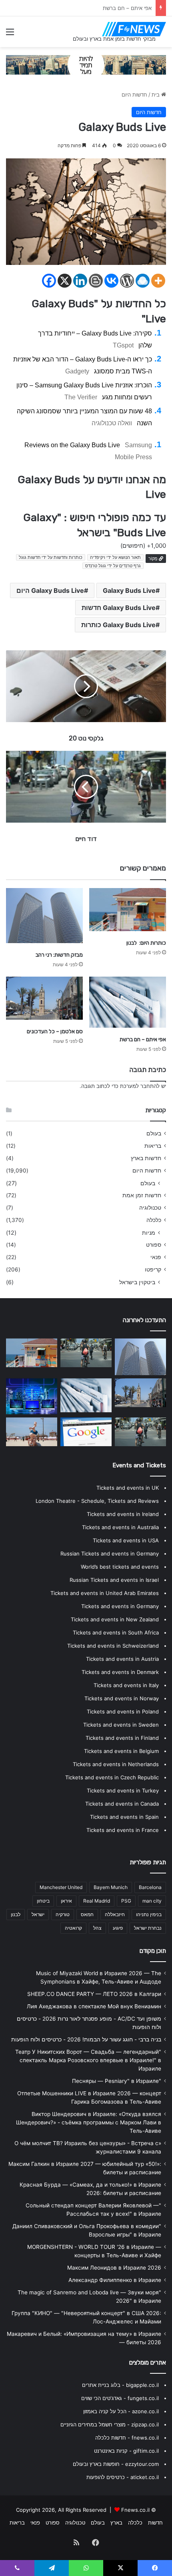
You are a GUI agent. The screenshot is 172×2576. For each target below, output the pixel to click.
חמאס (87, 1914)
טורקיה (63, 1914)
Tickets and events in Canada (122, 1804)
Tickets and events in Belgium (121, 1751)
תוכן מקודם (153, 1951)
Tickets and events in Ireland (123, 1514)
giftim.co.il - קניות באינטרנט (126, 2451)
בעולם (154, 1133)
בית (156, 95)
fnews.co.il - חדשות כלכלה (127, 2438)
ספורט (154, 1245)
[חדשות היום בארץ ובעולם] (134, 29)
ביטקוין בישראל (137, 1282)
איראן (66, 1901)
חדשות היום (134, 95)
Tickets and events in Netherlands (116, 1764)
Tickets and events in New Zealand (115, 1619)
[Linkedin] (80, 281)
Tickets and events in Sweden (121, 1725)
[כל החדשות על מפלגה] (140, 1432)
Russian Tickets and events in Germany (110, 1553)
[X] (65, 281)
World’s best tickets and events (120, 1567)
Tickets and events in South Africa (116, 1632)
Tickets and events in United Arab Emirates (105, 1593)
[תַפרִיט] (10, 35)
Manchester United (61, 1887)
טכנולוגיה (150, 1208)
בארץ (116, 2523)
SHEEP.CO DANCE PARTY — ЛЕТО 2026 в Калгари (94, 1994)
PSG (126, 1901)
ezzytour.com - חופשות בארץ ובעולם (116, 2464)
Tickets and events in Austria (122, 1659)
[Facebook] (49, 281)
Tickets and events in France (123, 1830)
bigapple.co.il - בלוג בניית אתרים (120, 2385)
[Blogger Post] (96, 281)
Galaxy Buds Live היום (50, 590)
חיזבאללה (115, 1914)
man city (152, 1901)
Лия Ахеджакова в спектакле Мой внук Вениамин (94, 2006)
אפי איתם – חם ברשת (143, 1039)
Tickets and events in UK (128, 1488)
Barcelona (150, 1887)
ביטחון (43, 1901)
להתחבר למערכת (140, 1086)
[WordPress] (127, 281)
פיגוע (118, 1928)
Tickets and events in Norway (122, 1698)
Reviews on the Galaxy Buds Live (72, 445)
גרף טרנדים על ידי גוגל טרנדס (113, 566)
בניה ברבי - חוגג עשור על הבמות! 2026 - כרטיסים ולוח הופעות (86, 2039)
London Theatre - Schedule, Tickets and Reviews (97, 1501)
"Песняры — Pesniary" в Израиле (117, 2081)
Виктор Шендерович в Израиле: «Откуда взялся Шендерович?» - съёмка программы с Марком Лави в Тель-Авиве (89, 2122)
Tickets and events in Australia (120, 1527)
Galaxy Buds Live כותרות (118, 625)
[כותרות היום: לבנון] (128, 910)
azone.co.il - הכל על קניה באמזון (121, 2411)
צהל (97, 1928)
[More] (158, 281)
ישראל (38, 1914)
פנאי (156, 1257)
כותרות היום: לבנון (146, 943)
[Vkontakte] (111, 281)
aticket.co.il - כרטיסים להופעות (123, 2477)
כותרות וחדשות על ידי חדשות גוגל (51, 557)
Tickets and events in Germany (120, 1606)
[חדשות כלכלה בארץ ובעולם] (86, 64)
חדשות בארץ (146, 1158)
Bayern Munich (111, 1887)
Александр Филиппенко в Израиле (115, 2280)
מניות (149, 1233)
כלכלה (154, 1220)
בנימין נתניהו (149, 1914)
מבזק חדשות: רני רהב (59, 955)
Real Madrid (97, 1901)
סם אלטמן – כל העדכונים (124, 8)
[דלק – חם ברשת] (86, 1432)
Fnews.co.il (135, 2510)
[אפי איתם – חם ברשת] (128, 1002)
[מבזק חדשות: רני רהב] (44, 916)
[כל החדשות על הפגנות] (32, 1396)
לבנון (16, 1914)
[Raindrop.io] (143, 281)
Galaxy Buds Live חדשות (119, 608)
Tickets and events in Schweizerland (113, 1646)
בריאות (153, 1146)
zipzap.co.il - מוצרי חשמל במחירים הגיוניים (110, 2424)
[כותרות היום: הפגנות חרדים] (86, 1353)
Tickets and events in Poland (123, 1711)
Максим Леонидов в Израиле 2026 (114, 2268)
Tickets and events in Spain (124, 1817)
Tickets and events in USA (126, 1540)
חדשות (155, 2523)
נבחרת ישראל (148, 1928)
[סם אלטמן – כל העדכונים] (44, 998)
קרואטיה (73, 1928)
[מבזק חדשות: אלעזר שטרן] (32, 1432)
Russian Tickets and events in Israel (114, 1580)
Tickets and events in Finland (122, 1738)
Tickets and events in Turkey (123, 1790)
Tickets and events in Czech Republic (112, 1777)
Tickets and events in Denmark (120, 1672)
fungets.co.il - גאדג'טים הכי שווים (120, 2398)
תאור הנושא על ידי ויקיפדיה (115, 557)
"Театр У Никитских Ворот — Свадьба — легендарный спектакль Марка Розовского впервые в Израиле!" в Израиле (88, 2060)
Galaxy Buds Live (129, 590)
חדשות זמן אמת (142, 1195)
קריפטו (153, 1269)
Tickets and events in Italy (126, 1685)
